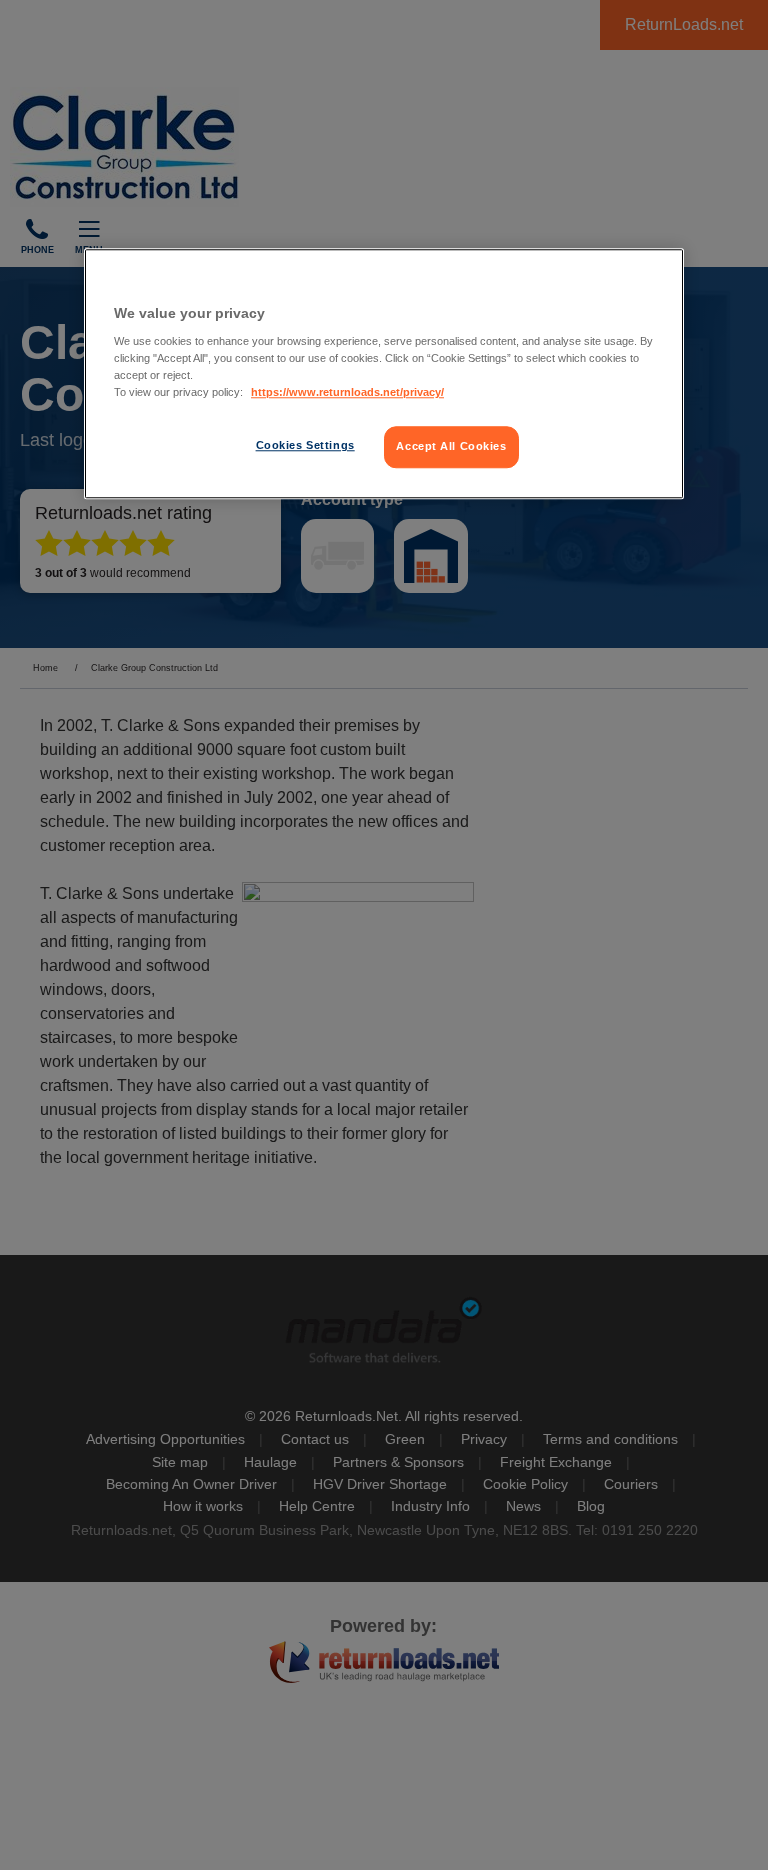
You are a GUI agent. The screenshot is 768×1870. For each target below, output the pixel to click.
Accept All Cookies (451, 447)
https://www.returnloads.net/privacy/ (347, 393)
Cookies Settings (305, 446)
